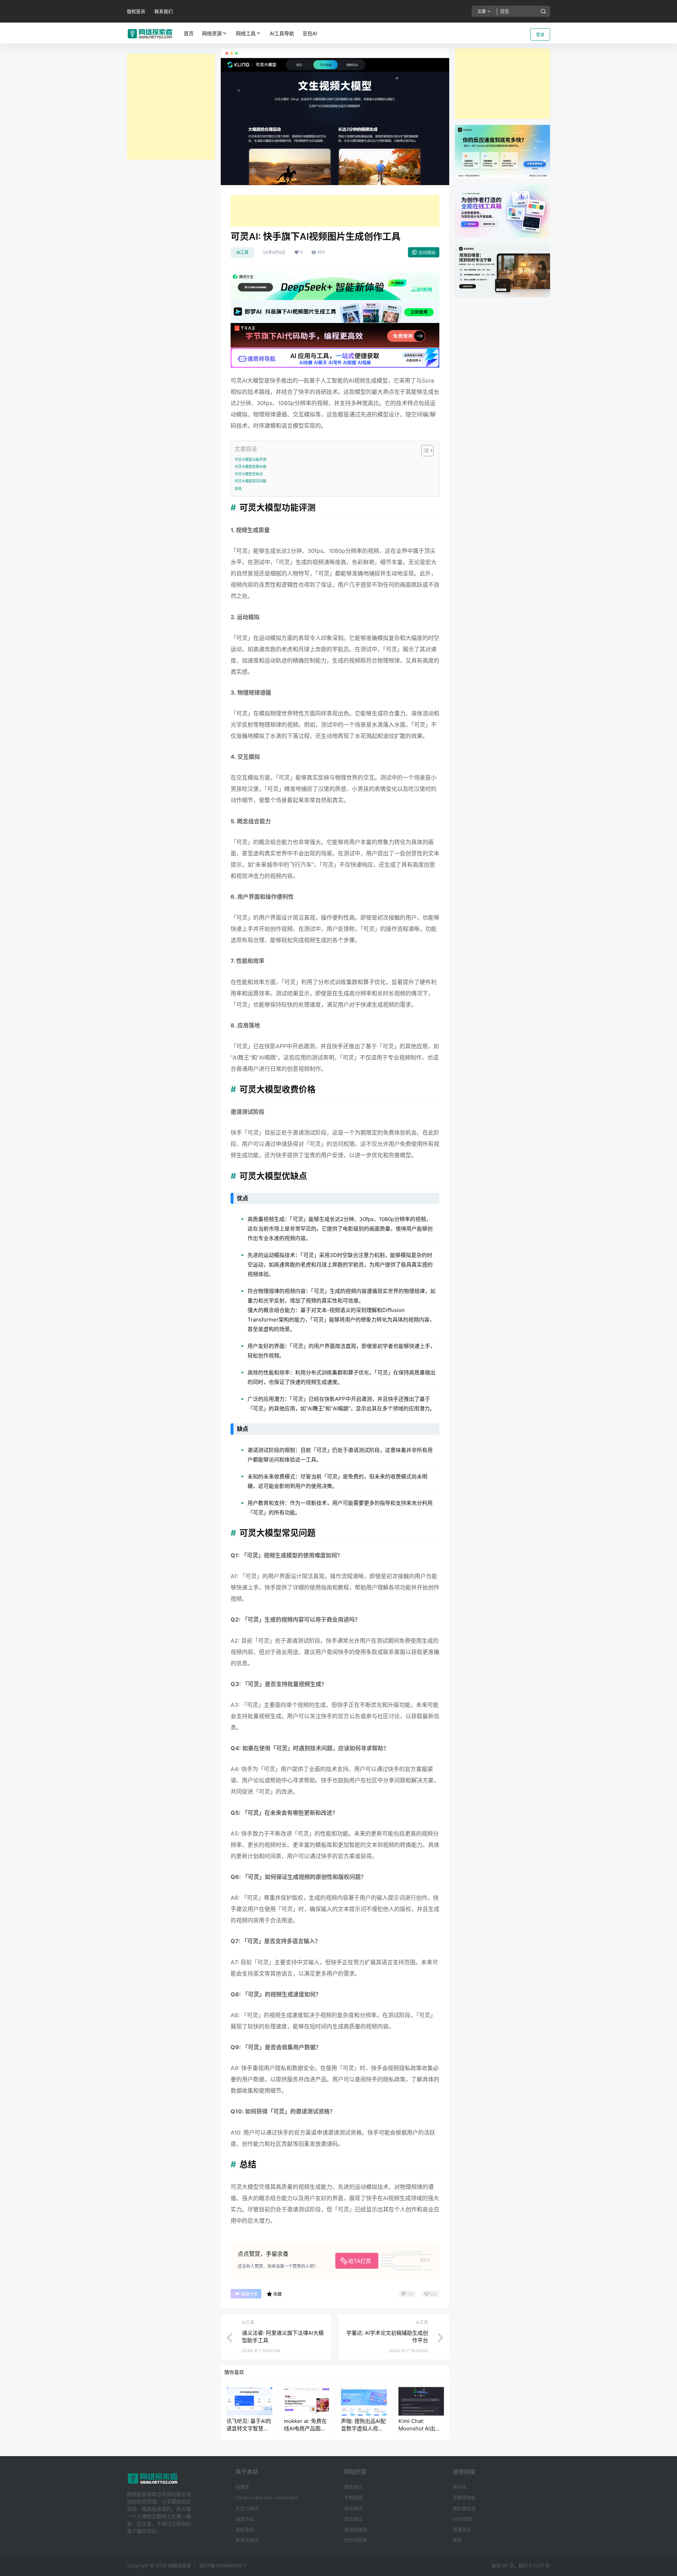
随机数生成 (464, 2508)
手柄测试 (353, 2497)
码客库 (242, 2487)
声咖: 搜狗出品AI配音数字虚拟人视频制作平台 (363, 2428)
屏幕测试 (462, 2529)
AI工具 (242, 252)
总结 (238, 488)
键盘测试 (245, 2519)
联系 (457, 2540)
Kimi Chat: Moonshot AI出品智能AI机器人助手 (419, 2428)
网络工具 (246, 33)
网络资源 (212, 33)
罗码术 (460, 2487)
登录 (540, 35)
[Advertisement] (171, 107)
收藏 (277, 2294)
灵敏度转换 (464, 2497)
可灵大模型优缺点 (249, 474)
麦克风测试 (247, 2540)
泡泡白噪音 (356, 2529)
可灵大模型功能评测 (250, 459)
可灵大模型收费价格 (250, 466)
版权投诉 (136, 11)
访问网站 (427, 253)
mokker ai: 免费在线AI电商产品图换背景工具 (305, 2428)
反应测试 (353, 2519)
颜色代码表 (356, 2540)
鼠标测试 (245, 2529)
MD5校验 (462, 2519)
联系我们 (164, 11)
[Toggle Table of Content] (424, 451)
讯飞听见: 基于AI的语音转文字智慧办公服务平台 (249, 2428)
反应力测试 (247, 2508)
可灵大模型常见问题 (250, 481)
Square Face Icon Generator (267, 2497)
